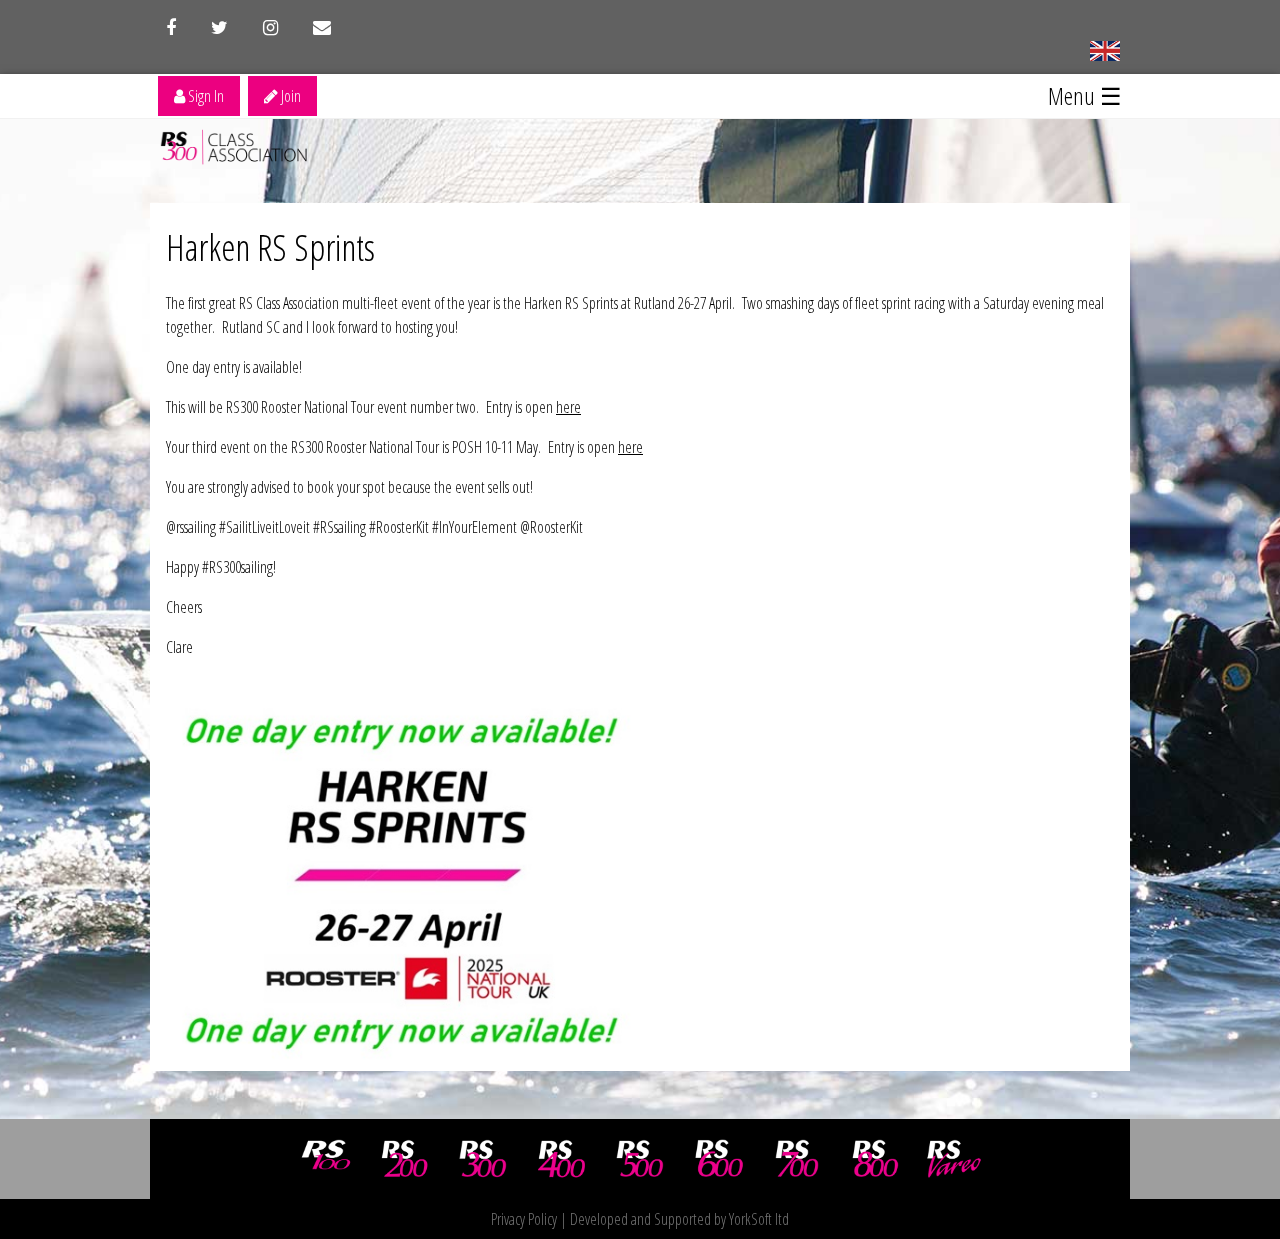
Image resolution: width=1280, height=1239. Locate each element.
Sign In (204, 96)
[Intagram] (270, 28)
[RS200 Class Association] (405, 1159)
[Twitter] (219, 28)
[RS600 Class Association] (719, 1159)
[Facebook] (171, 28)
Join (289, 96)
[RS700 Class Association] (797, 1159)
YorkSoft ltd (759, 1219)
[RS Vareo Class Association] (954, 1159)
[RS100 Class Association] (326, 1159)
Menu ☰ (1085, 95)
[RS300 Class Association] (483, 1159)
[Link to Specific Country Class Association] (1104, 49)
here (568, 407)
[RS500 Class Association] (640, 1159)
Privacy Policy (524, 1219)
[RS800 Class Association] (876, 1159)
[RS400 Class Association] (562, 1159)
